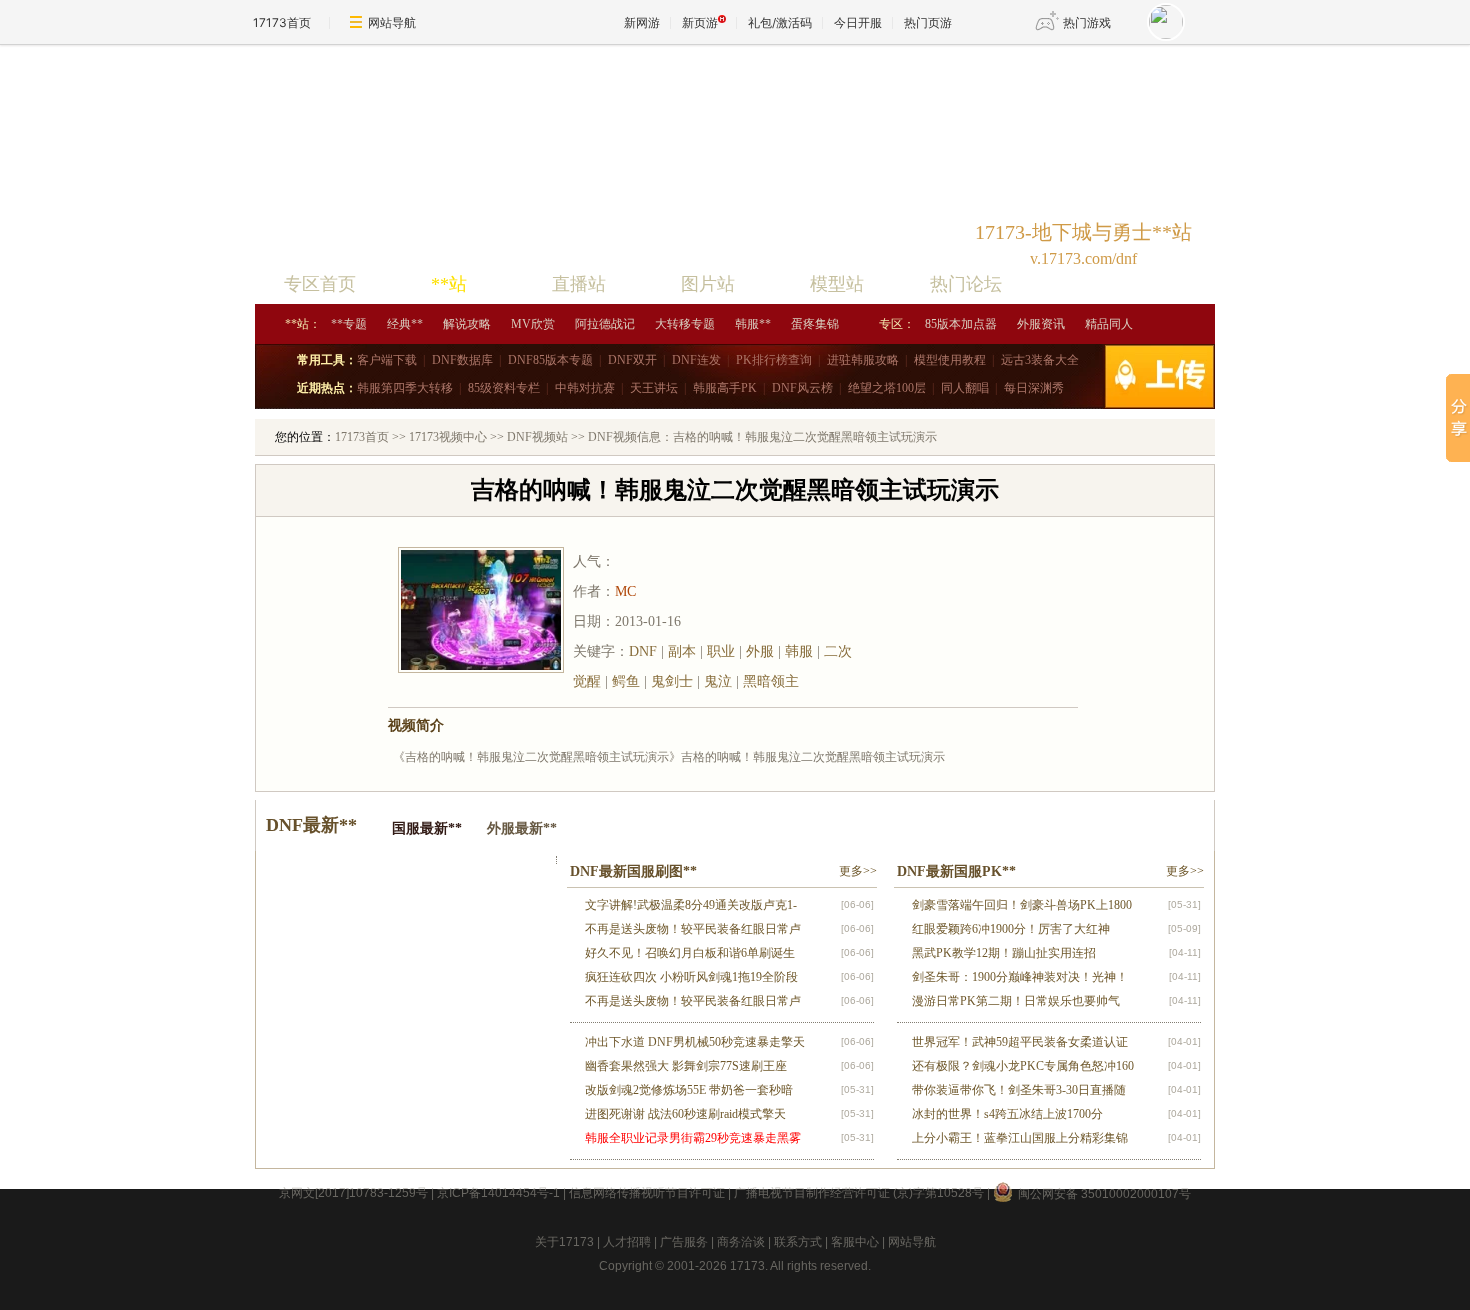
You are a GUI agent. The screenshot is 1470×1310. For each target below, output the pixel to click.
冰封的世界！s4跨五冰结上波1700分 (1007, 1114)
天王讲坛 (654, 388)
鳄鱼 (626, 681)
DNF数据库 (462, 360)
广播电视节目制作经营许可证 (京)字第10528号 (859, 1193)
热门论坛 (966, 284)
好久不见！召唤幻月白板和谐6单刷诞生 (690, 953)
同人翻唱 (965, 388)
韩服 (799, 651)
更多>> (858, 871)
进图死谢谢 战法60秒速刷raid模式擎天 (685, 1114)
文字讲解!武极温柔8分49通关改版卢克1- (691, 905)
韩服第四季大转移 (405, 388)
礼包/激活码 (780, 22)
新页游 (700, 22)
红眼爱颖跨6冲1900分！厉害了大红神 (1011, 929)
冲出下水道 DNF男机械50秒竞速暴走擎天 (695, 1042)
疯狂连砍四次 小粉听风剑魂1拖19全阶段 (691, 977)
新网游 (642, 22)
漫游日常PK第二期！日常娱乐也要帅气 (1016, 1001)
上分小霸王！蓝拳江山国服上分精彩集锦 (1020, 1138)
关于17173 (564, 1242)
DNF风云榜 (802, 388)
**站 (449, 284)
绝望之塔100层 (887, 388)
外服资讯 (1041, 324)
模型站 (837, 284)
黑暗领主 (771, 681)
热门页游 (928, 22)
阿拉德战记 (605, 324)
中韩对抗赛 (585, 388)
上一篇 (302, 663)
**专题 (349, 324)
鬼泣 (718, 681)
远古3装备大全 (1040, 360)
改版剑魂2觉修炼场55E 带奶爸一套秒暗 (689, 1090)
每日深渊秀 (1034, 388)
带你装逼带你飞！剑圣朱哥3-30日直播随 (1019, 1090)
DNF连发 (696, 360)
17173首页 (282, 22)
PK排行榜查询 (774, 360)
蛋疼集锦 (815, 324)
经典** (405, 324)
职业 (721, 651)
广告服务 (684, 1242)
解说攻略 (467, 324)
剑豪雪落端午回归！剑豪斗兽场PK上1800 (1022, 905)
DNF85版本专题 (550, 360)
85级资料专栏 (504, 388)
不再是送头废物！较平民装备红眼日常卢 (693, 929)
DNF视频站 (536, 437)
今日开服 (858, 22)
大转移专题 (685, 324)
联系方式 (798, 1242)
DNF (643, 651)
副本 (682, 651)
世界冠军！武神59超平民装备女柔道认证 (1020, 1042)
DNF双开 (632, 360)
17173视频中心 (446, 437)
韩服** (753, 324)
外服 (760, 651)
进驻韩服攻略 (863, 360)
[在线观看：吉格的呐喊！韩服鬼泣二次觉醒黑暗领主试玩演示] (963, 621)
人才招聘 (627, 1242)
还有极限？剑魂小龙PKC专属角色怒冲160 (1023, 1066)
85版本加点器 (961, 324)
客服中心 (855, 1242)
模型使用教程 (950, 360)
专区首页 (320, 284)
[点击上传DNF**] (1170, 376)
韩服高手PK (725, 388)
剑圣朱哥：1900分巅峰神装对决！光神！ (1020, 977)
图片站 (708, 284)
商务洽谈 (741, 1242)
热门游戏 (1087, 22)
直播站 (579, 284)
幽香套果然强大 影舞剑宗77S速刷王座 (686, 1066)
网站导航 (392, 22)
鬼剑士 (672, 681)
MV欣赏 (533, 324)
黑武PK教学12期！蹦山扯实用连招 (1004, 953)
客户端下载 (387, 360)
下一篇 (1164, 663)
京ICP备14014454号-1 (498, 1193)
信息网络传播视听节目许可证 (647, 1193)
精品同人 (1109, 324)
